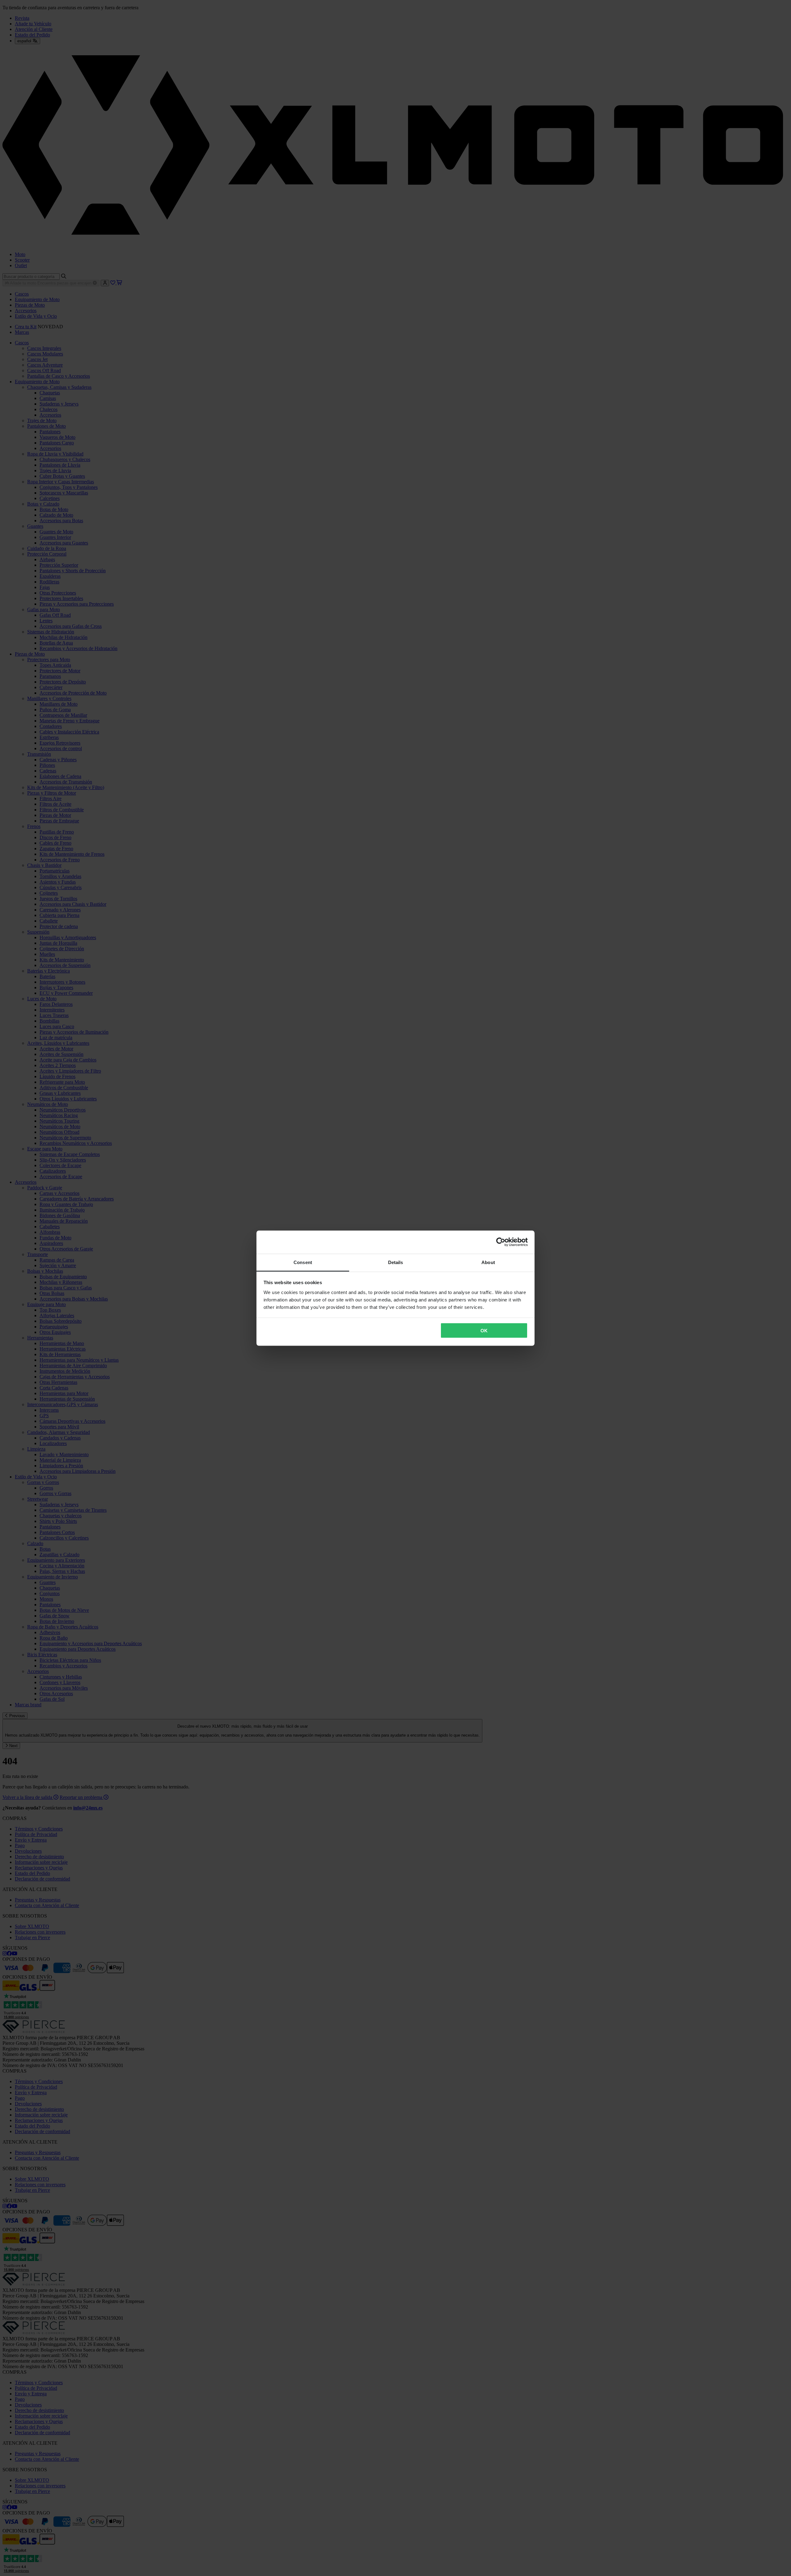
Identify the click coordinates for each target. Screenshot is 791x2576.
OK (484, 1331)
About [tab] (488, 1262)
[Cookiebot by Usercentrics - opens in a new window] (501, 1242)
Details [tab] (396, 1262)
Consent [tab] (303, 1262)
